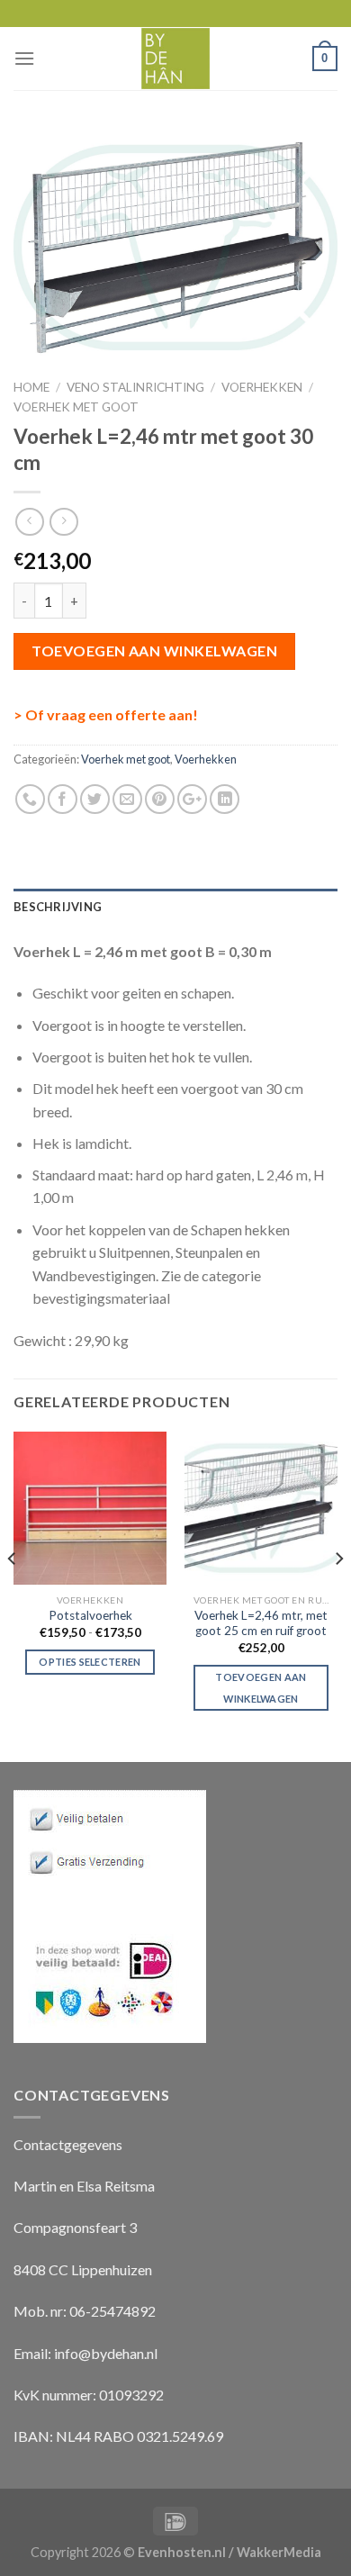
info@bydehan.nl (106, 2353)
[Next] (338, 1595)
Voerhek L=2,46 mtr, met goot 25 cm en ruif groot (261, 1623)
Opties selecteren (90, 1662)
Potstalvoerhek (90, 1615)
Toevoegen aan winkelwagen (154, 651)
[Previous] (13, 1595)
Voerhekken (262, 387)
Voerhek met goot (76, 407)
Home (31, 387)
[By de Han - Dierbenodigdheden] (176, 59)
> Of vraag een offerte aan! (106, 714)
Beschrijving (58, 907)
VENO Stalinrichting (135, 387)
